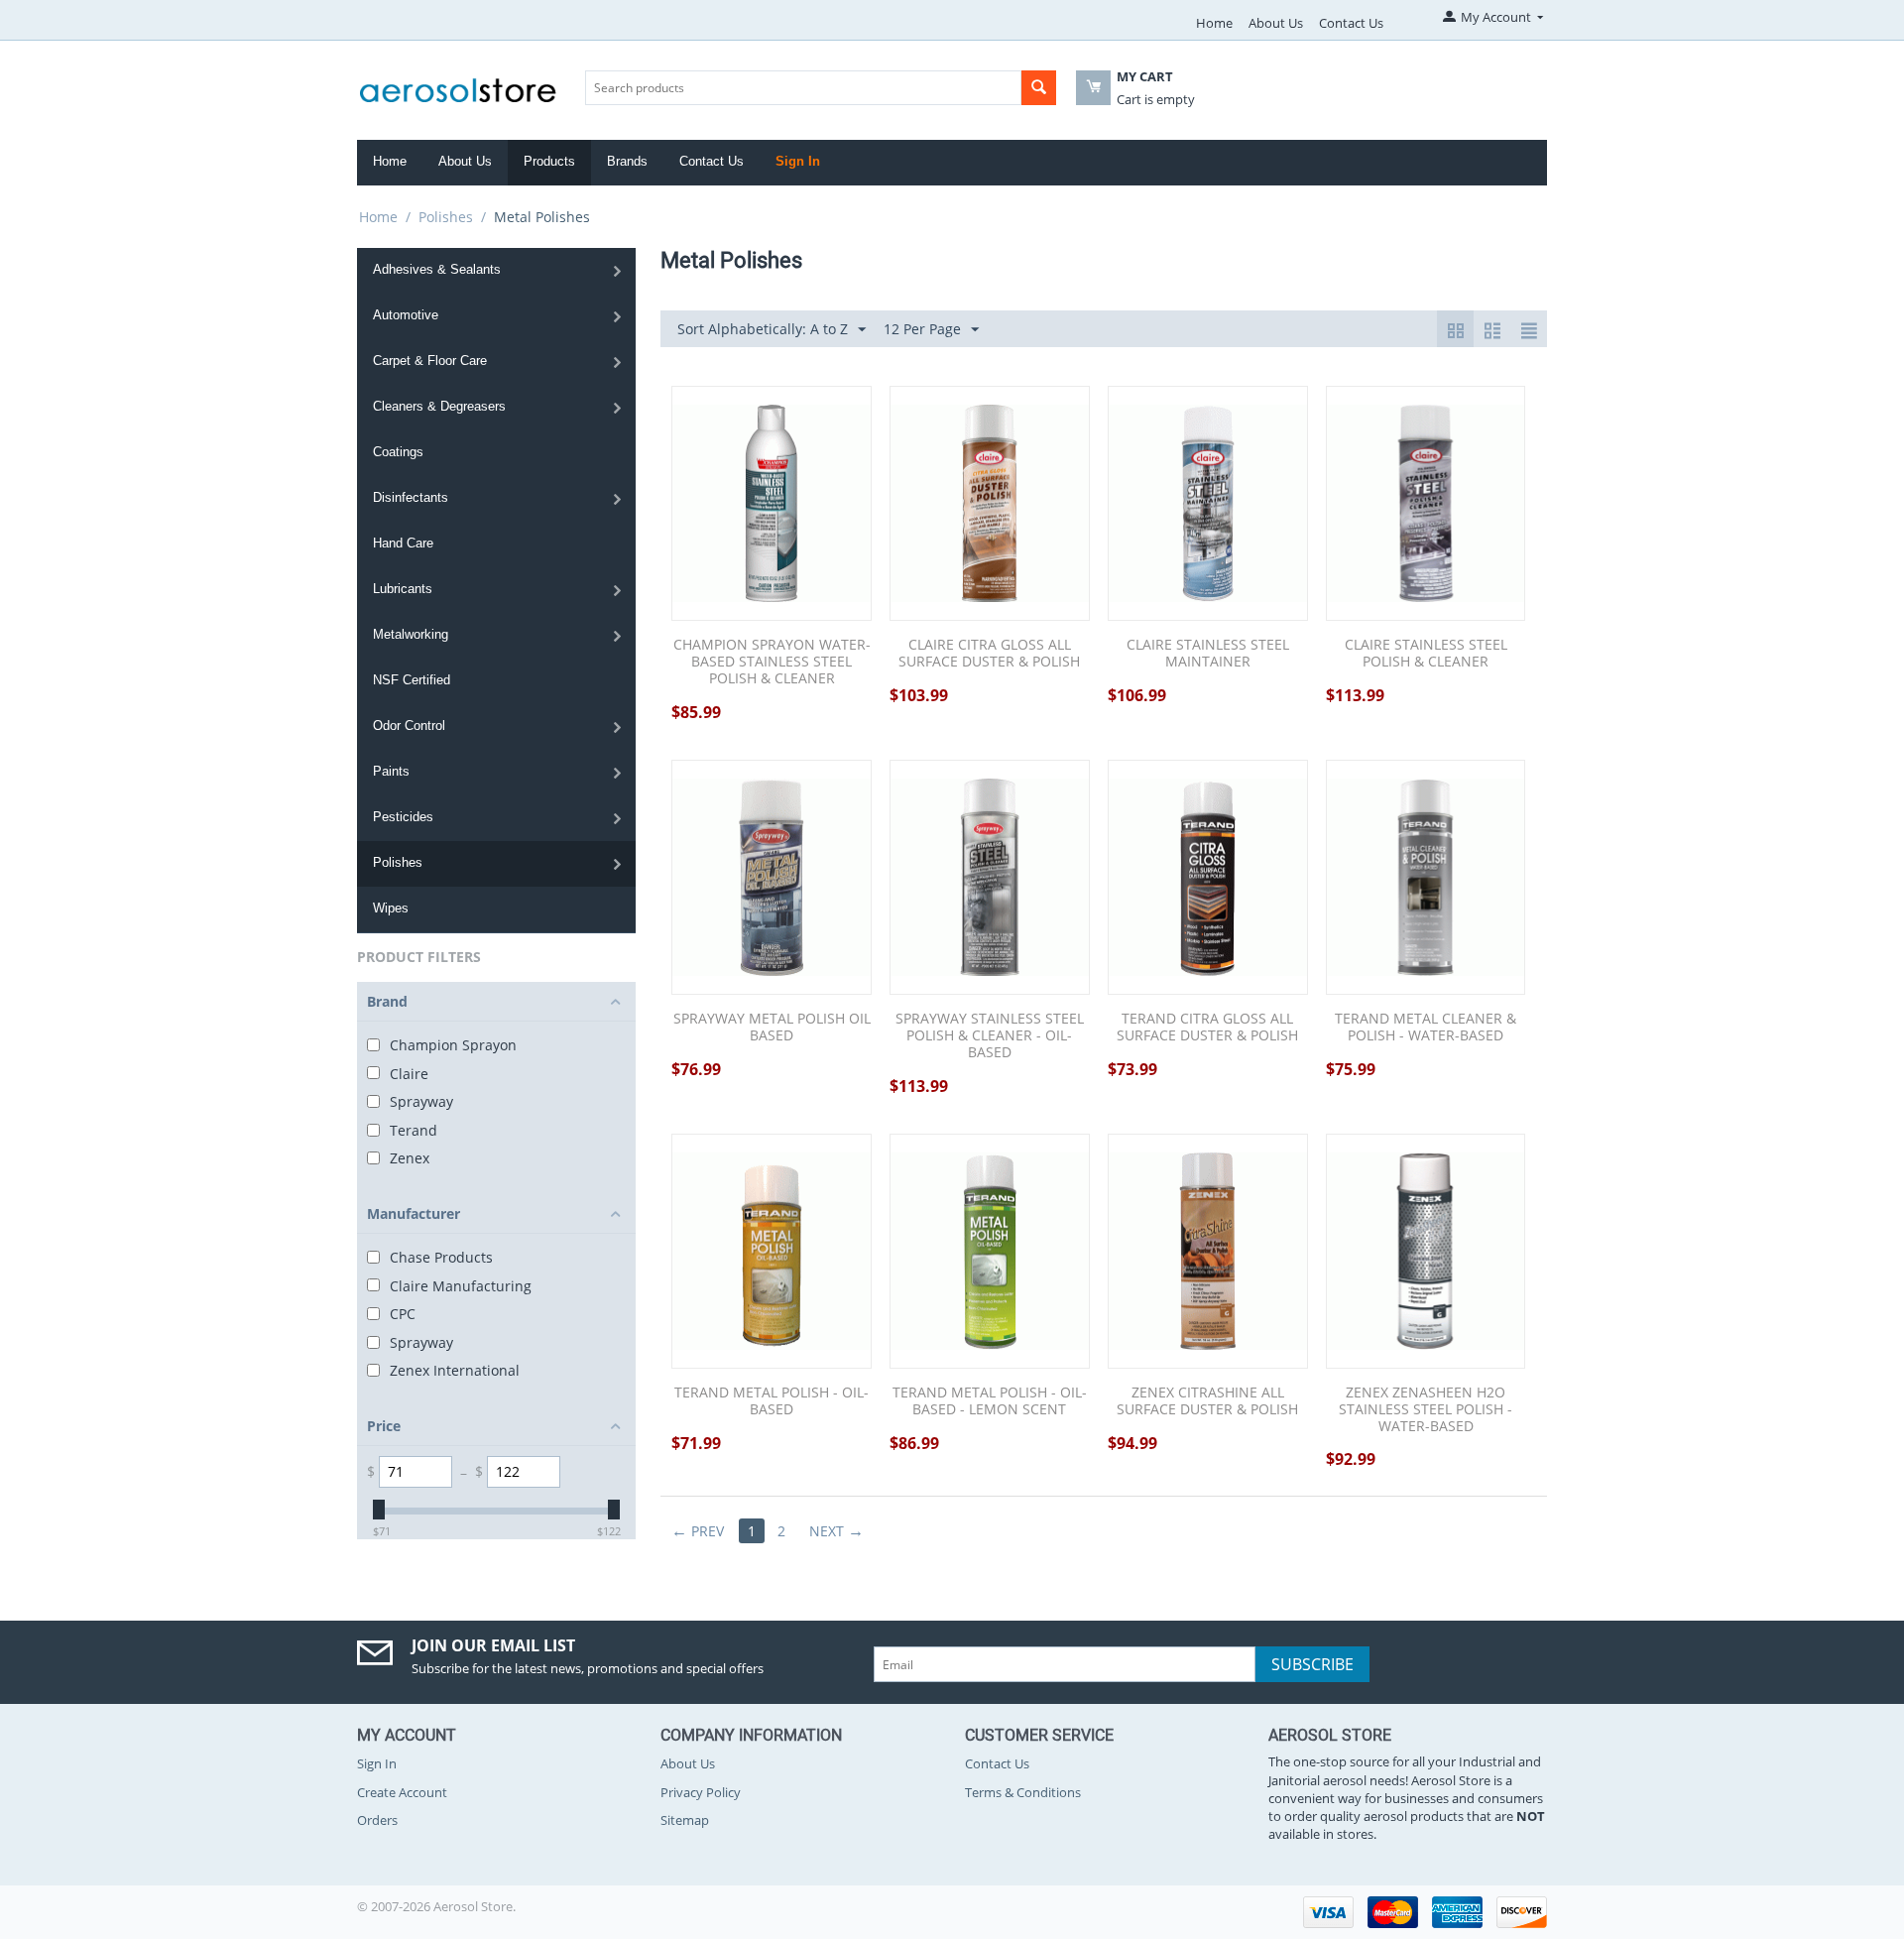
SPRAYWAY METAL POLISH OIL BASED (772, 1028)
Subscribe (1312, 1664)
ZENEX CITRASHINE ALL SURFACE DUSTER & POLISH (1207, 1401)
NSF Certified (412, 680)
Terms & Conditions (1023, 1792)
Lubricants (403, 589)
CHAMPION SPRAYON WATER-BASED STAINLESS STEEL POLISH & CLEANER (772, 662)
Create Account (402, 1792)
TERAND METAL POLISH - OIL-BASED (772, 1401)
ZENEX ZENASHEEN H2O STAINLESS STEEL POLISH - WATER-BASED (1426, 1409)
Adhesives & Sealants (437, 269)
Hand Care (403, 543)
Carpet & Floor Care (430, 361)
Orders (377, 1820)
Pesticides (403, 817)
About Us (1276, 23)
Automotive (406, 315)
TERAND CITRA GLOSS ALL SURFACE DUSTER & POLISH (1207, 1028)
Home (1214, 23)
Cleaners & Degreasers (439, 406)
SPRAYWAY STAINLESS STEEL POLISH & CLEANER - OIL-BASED (990, 1035)
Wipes (391, 908)
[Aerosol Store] (458, 84)
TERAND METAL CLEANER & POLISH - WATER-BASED (1426, 1028)
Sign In (798, 161)
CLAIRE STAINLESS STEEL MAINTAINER (1208, 654)
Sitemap (685, 1820)
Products (549, 161)
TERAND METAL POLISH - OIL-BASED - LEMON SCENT (990, 1401)
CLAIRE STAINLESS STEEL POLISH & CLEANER (1426, 654)
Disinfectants (411, 497)
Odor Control (409, 726)
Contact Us (1351, 23)
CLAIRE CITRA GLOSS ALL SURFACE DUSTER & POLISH (989, 654)
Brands (627, 161)
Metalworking (411, 634)
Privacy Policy (701, 1792)
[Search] (1039, 88)
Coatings (398, 452)
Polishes (446, 217)
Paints (391, 771)
